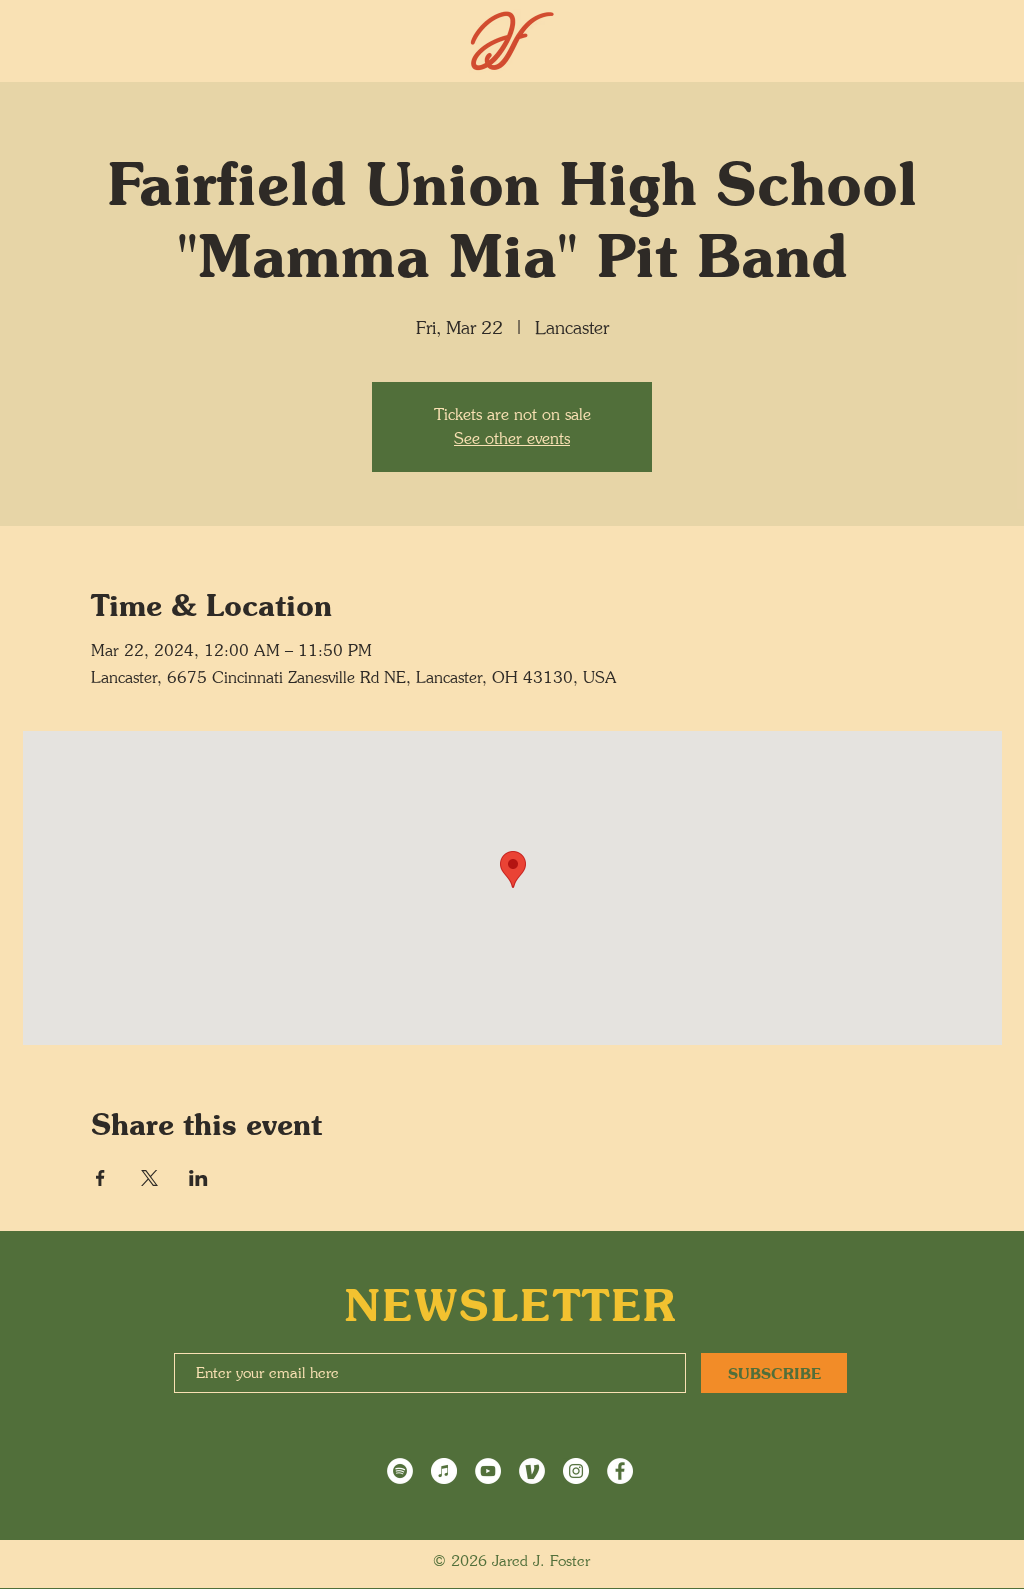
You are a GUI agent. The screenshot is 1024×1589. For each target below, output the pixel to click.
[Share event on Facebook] (100, 1178)
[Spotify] (400, 1471)
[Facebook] (620, 1471)
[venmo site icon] (532, 1471)
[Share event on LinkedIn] (198, 1178)
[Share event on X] (149, 1178)
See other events (512, 438)
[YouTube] (488, 1471)
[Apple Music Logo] (444, 1471)
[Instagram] (576, 1471)
